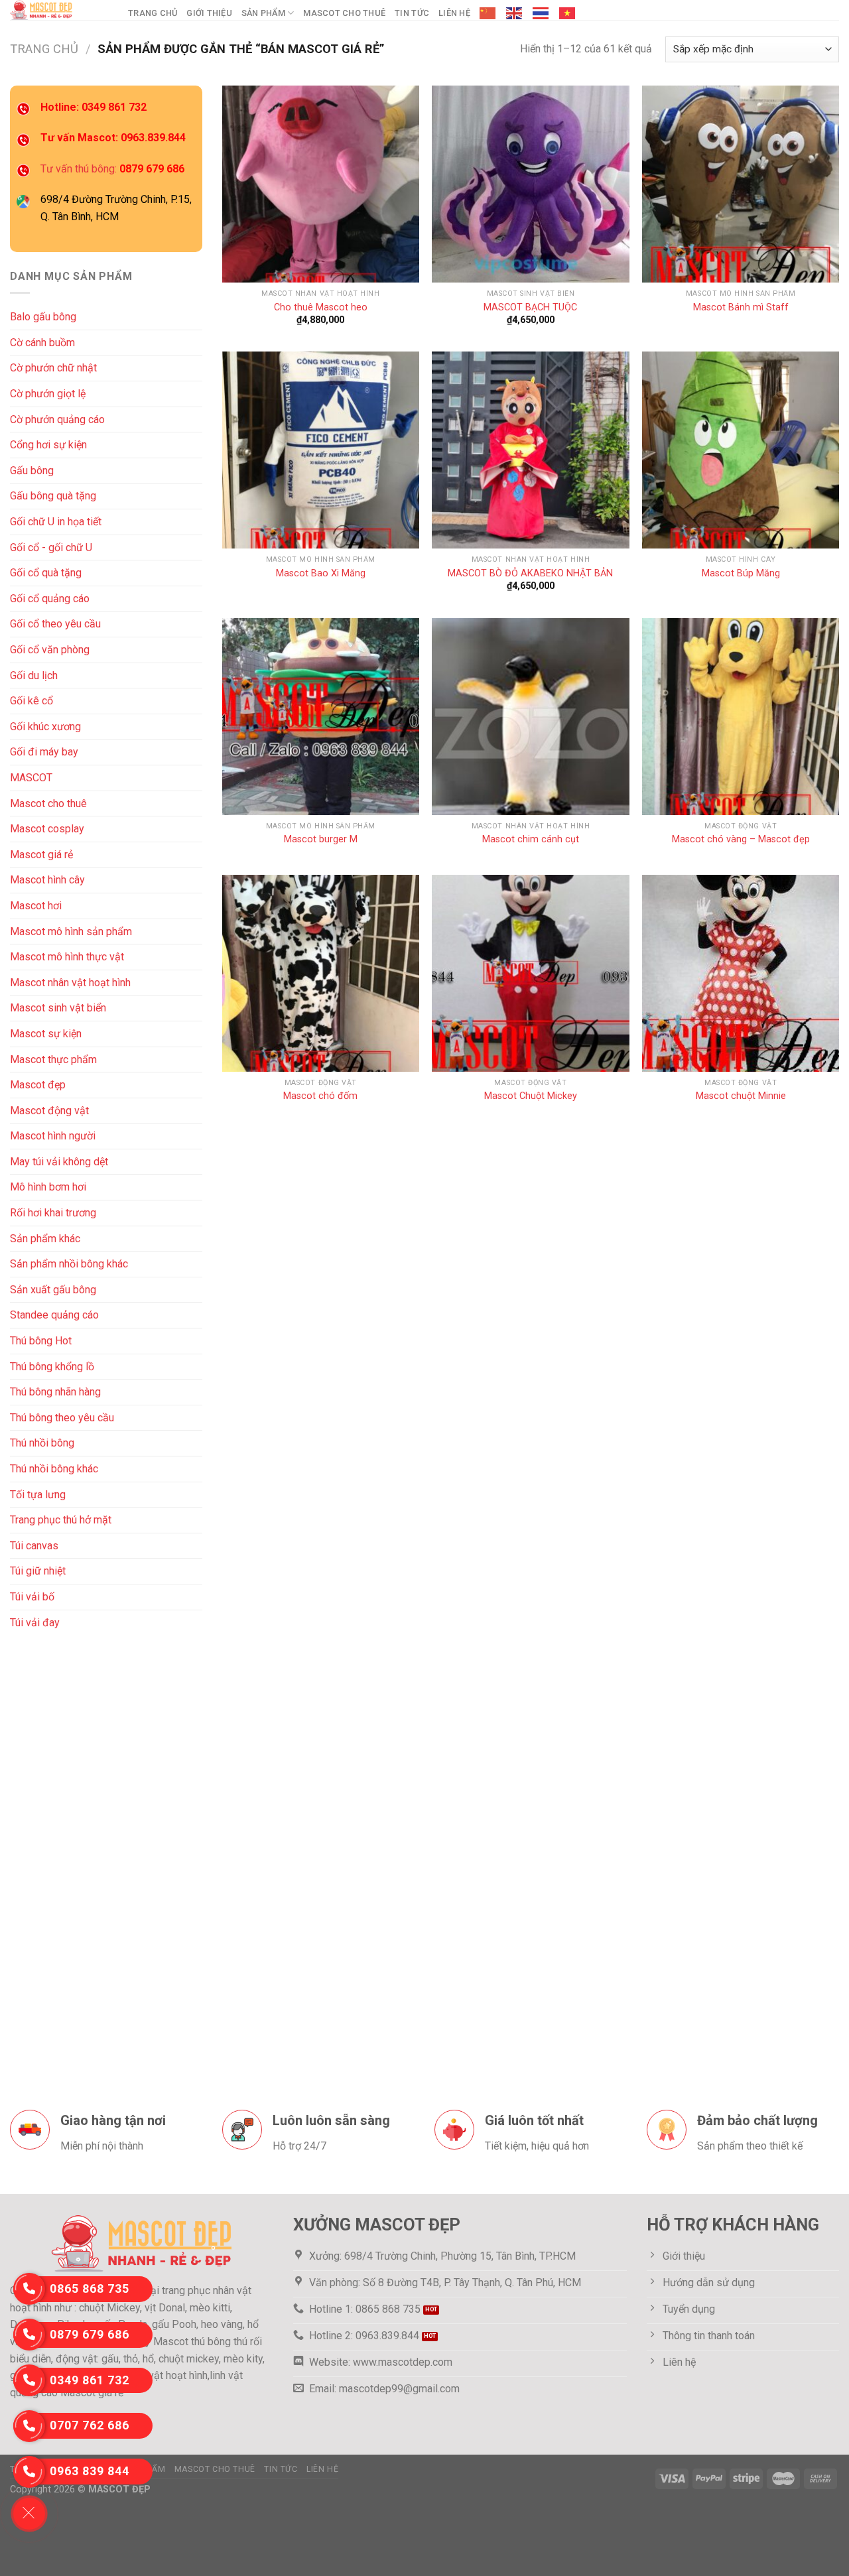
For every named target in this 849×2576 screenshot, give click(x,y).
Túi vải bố (32, 1597)
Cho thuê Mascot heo (321, 307)
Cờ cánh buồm (42, 343)
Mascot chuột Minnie (741, 1096)
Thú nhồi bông (42, 1443)
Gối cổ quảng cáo (50, 599)
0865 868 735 (90, 2288)
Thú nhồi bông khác (54, 1469)
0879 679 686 (90, 2334)
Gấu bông (32, 471)
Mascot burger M (321, 839)
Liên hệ (454, 13)
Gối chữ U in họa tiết (56, 522)
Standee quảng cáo (54, 1315)
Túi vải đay (35, 1622)
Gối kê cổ (32, 701)
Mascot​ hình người (53, 1136)
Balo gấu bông (43, 317)
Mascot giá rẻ (41, 855)
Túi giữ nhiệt (38, 1571)
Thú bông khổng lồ (52, 1367)
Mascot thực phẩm (53, 1059)
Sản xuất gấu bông (53, 1290)
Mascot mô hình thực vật (67, 957)
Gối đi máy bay (44, 752)
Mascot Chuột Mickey (531, 1096)
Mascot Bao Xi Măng (321, 573)
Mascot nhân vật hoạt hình (70, 983)
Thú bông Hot (41, 1341)
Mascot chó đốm (320, 1096)
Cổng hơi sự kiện (48, 445)
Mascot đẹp (38, 1085)
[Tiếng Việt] (568, 13)
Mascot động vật (49, 1111)
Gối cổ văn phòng (50, 650)
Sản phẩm (263, 13)
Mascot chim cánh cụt (531, 839)
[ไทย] (541, 13)
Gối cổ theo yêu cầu (55, 624)
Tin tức (412, 13)
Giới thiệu (209, 13)
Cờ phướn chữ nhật (53, 368)
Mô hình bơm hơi (48, 1187)
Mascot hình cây (47, 880)
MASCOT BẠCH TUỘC (530, 307)
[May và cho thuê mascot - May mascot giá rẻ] (59, 10)
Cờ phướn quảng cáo (57, 419)
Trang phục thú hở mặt (61, 1520)
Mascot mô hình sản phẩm (71, 931)
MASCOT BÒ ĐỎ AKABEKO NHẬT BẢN (530, 573)
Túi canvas (34, 1546)
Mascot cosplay (47, 829)
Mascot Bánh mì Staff (741, 307)
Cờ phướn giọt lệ (48, 394)
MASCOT (31, 778)
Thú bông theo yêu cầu (62, 1418)
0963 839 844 (90, 2471)
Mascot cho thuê (344, 13)
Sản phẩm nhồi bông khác (69, 1264)
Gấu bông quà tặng (53, 496)
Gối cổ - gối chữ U (51, 547)
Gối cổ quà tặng (46, 573)
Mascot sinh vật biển (58, 1008)
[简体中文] (488, 13)
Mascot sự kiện (46, 1034)
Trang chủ (153, 13)
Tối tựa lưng (38, 1495)
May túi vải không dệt (59, 1162)
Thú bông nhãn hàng (55, 1392)
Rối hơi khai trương (53, 1213)
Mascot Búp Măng (741, 573)
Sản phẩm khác (45, 1239)
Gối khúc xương (45, 727)
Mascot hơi (36, 906)
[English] (515, 13)
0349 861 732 (90, 2380)
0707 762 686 (90, 2425)
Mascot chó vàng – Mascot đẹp (741, 839)
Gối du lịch (34, 676)
